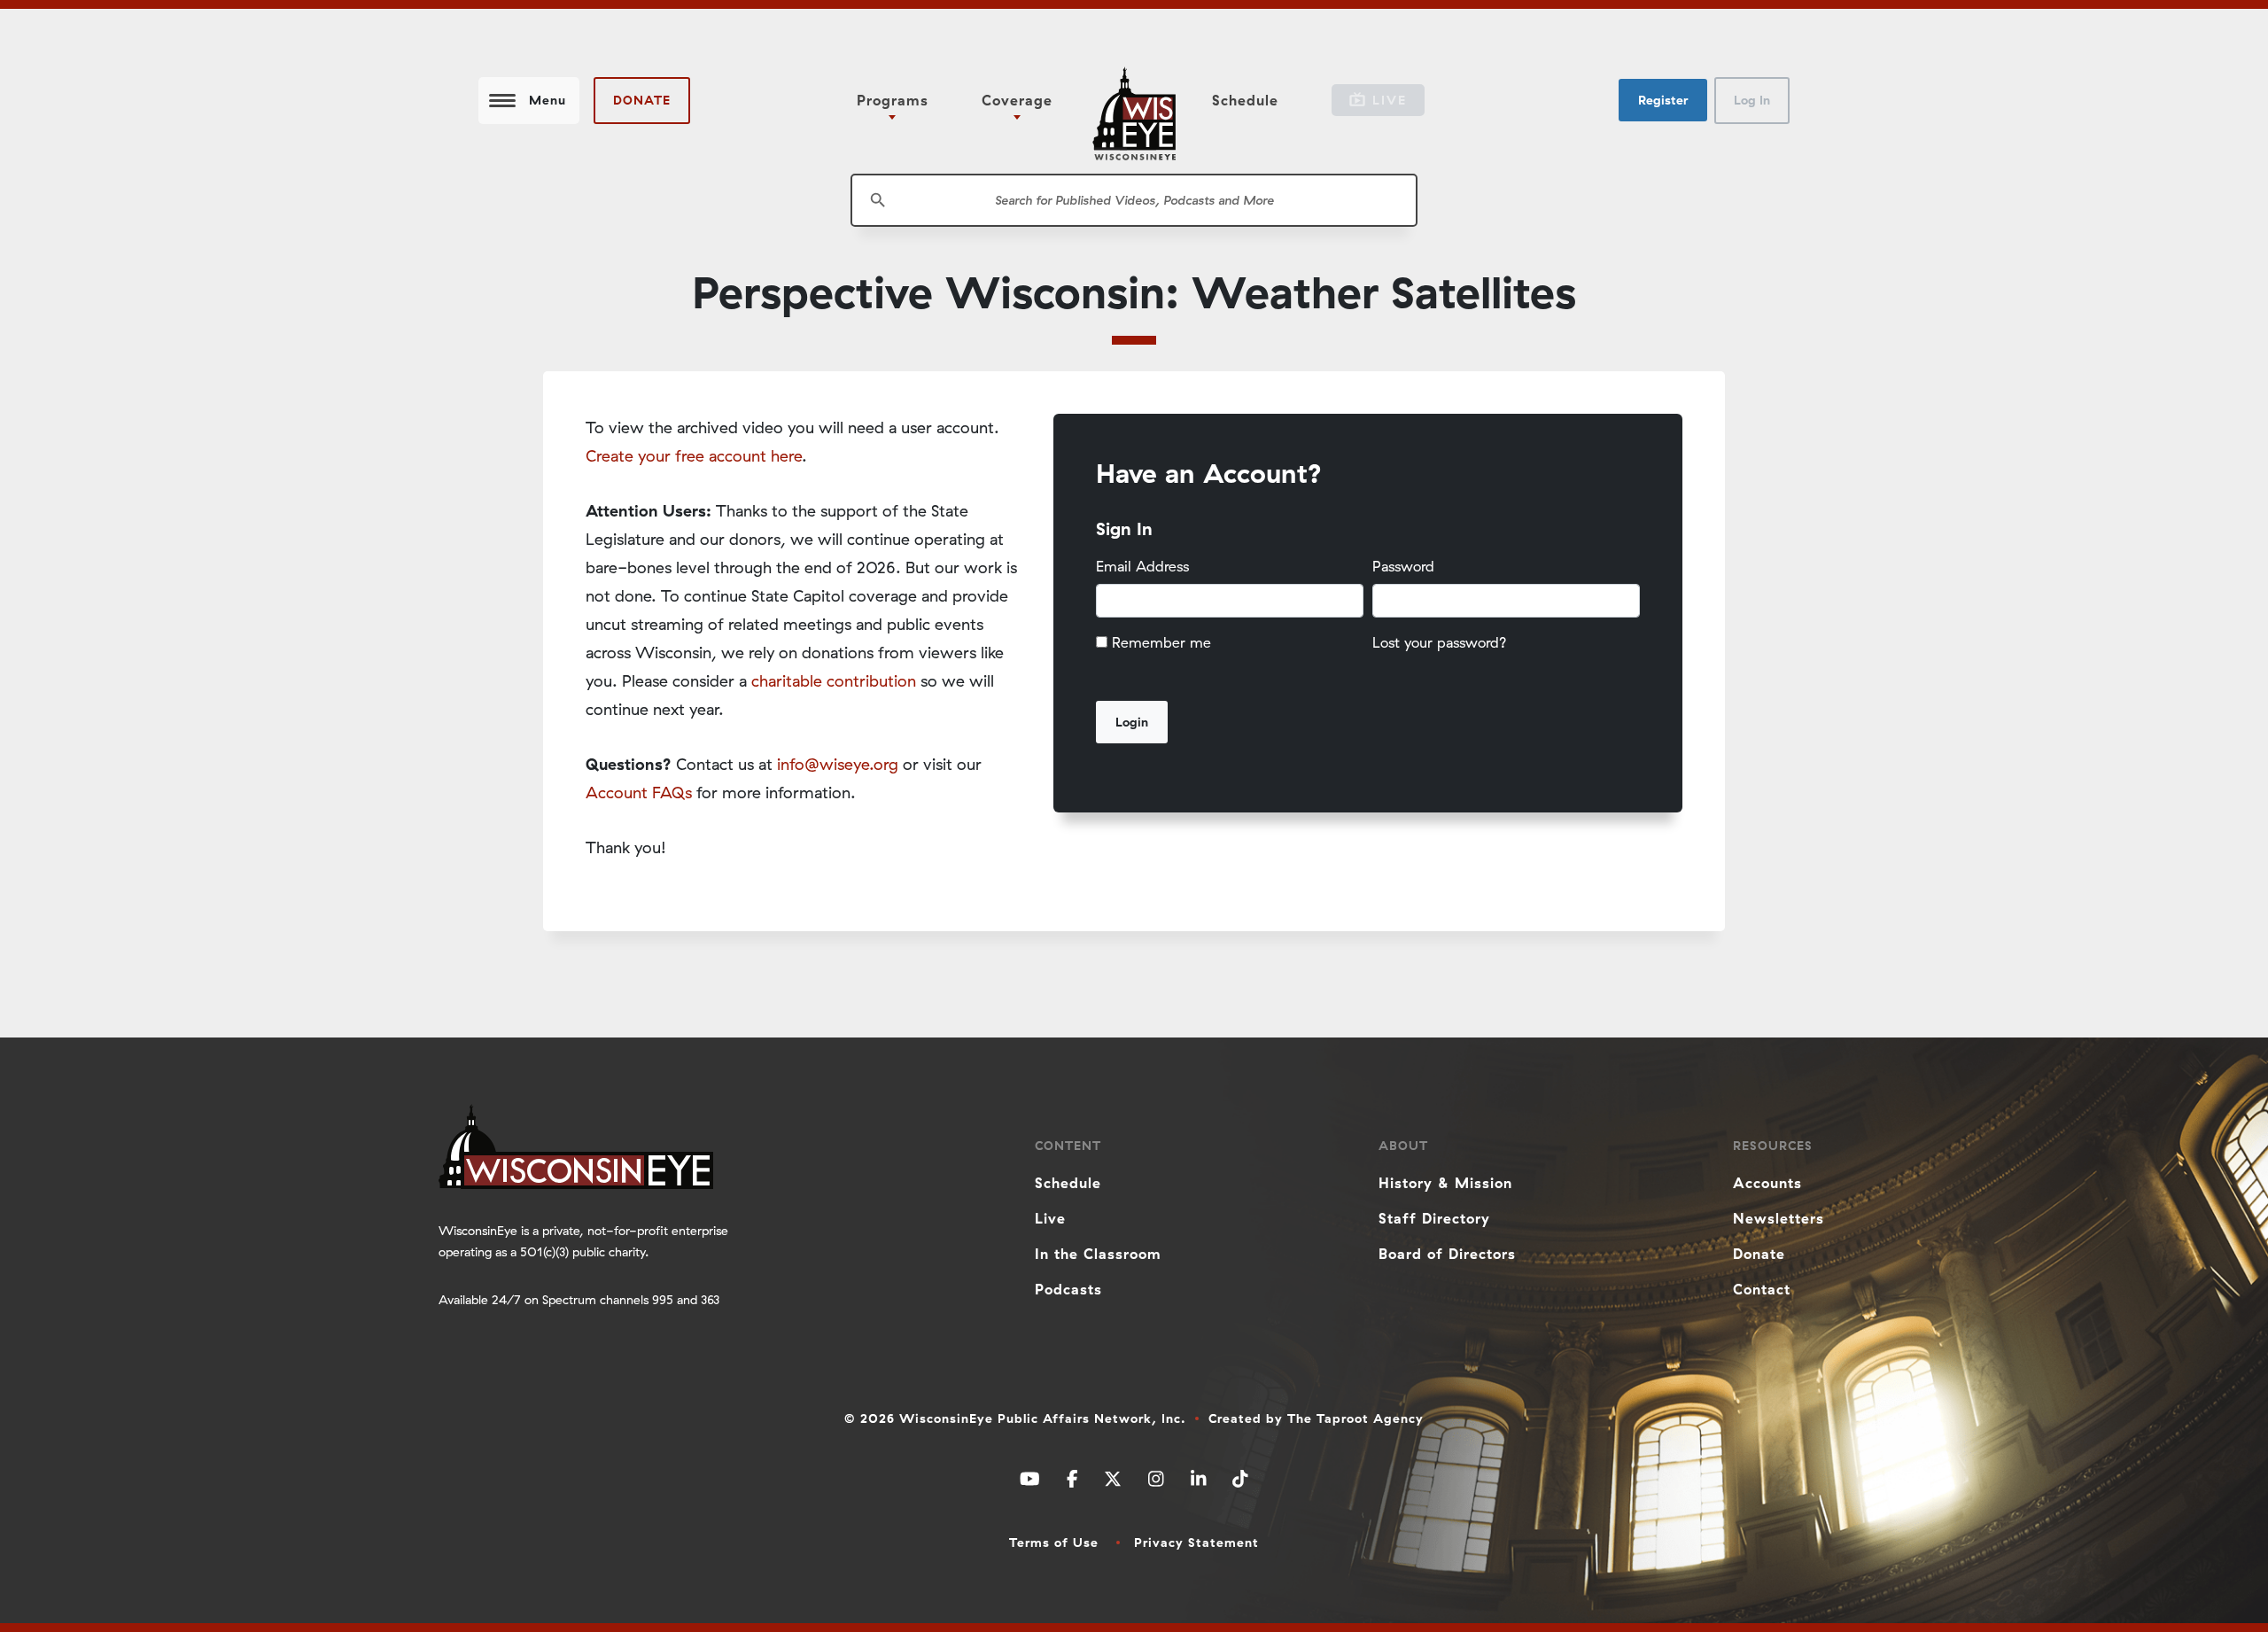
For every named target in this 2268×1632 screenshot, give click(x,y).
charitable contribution (834, 681)
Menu (548, 100)
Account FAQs (639, 793)
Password (1403, 566)
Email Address (1142, 566)
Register (1663, 100)
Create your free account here (694, 456)
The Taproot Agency (1355, 1418)
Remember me (1161, 642)
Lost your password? (1440, 642)
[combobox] (1134, 200)
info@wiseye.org (838, 764)
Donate (642, 100)
